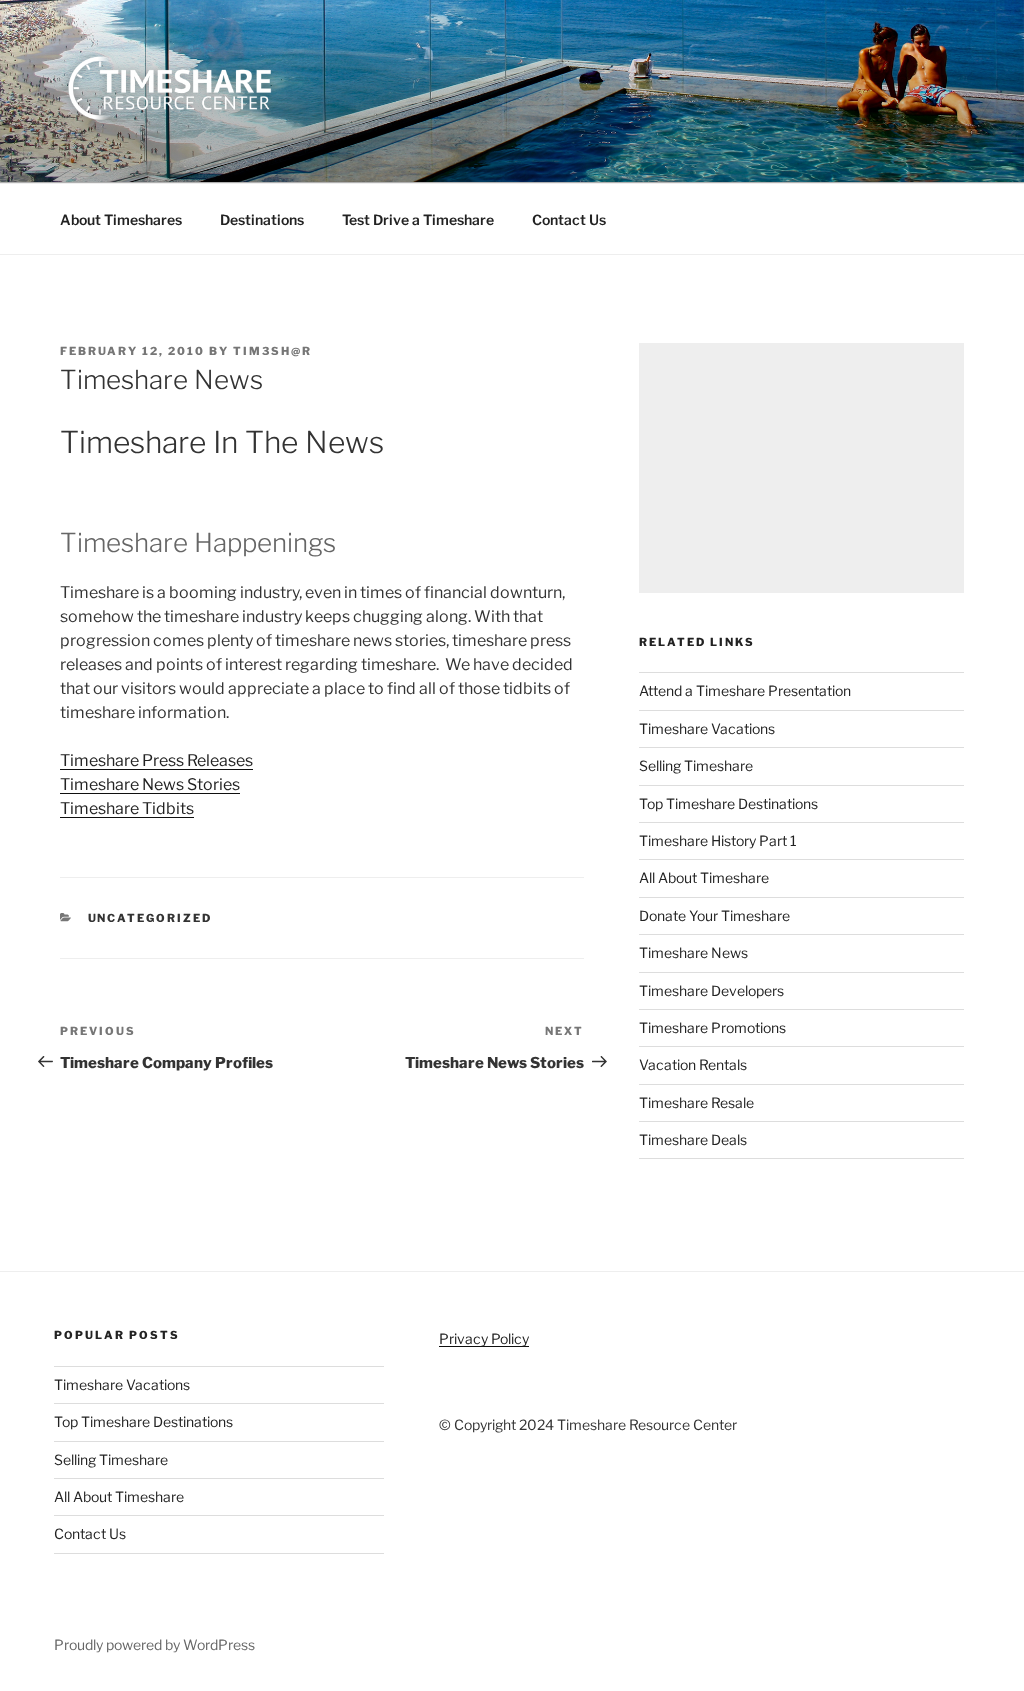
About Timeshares (121, 219)
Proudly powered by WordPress (154, 1644)
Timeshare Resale (696, 1102)
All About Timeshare (704, 877)
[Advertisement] (801, 468)
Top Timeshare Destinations (728, 803)
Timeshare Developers (711, 990)
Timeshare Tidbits (127, 808)
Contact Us (569, 219)
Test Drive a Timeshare (418, 219)
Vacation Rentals (693, 1064)
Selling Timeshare (696, 765)
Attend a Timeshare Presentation (745, 690)
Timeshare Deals (693, 1139)
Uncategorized (150, 918)
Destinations (262, 219)
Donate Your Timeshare (714, 915)
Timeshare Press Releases (156, 760)
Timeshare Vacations (707, 728)
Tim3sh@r (272, 351)
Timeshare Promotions (712, 1027)
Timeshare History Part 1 (718, 840)
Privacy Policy (484, 1338)
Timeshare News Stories (150, 784)
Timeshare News (693, 952)
